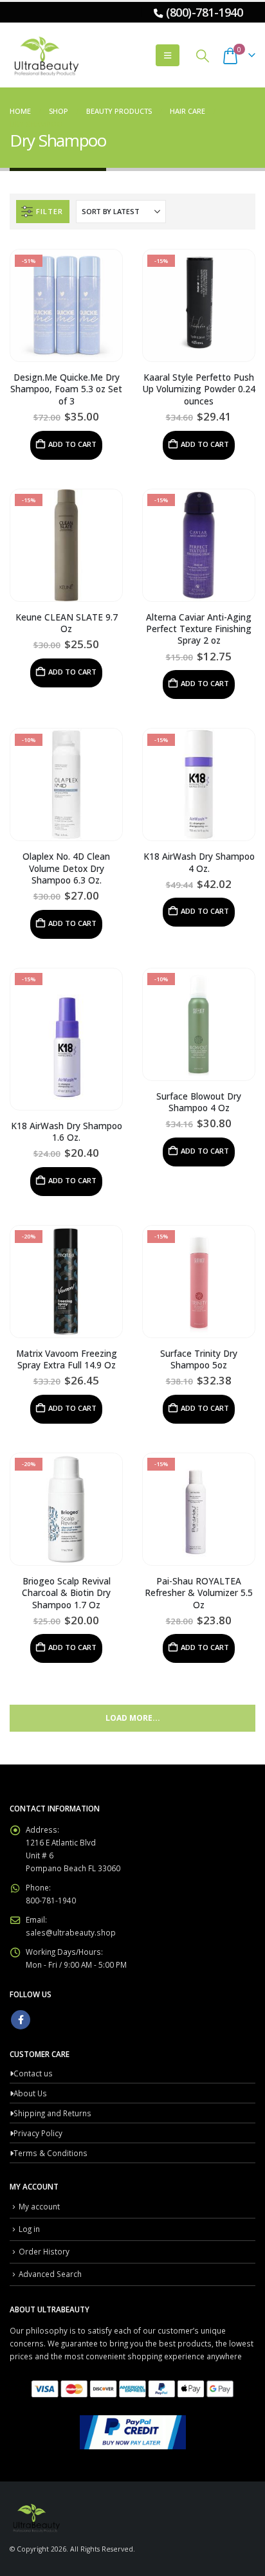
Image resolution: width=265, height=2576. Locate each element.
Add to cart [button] (72, 444)
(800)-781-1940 (204, 12)
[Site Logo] (45, 55)
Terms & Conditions (50, 2153)
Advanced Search (50, 2274)
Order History (44, 2251)
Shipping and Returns (52, 2113)
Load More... (133, 1718)
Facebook (21, 2020)
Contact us (33, 2073)
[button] (168, 55)
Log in (29, 2229)
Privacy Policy (38, 2133)
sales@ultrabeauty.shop (71, 1932)
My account (39, 2206)
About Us (30, 2093)
